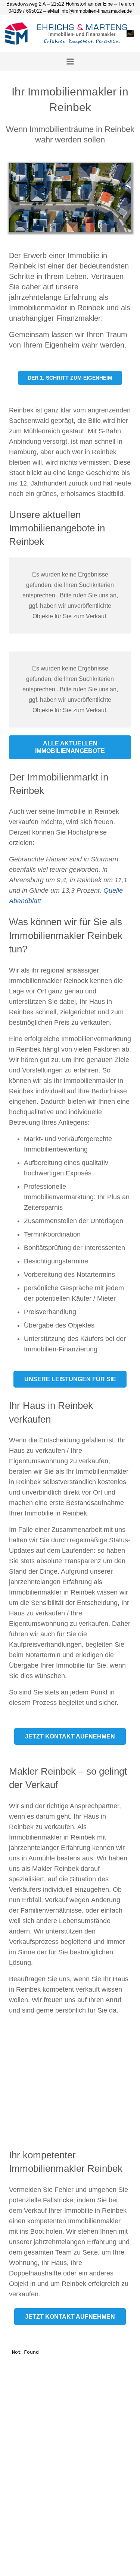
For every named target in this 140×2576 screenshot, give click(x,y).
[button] (70, 62)
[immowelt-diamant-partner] (130, 34)
